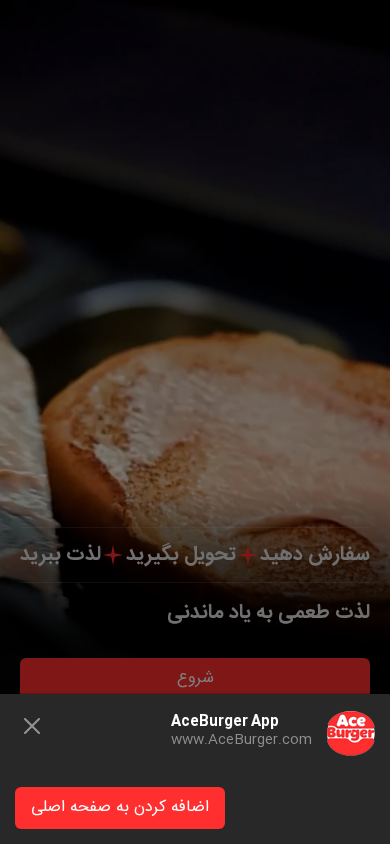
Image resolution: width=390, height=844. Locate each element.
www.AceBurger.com (241, 740)
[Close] (32, 726)
